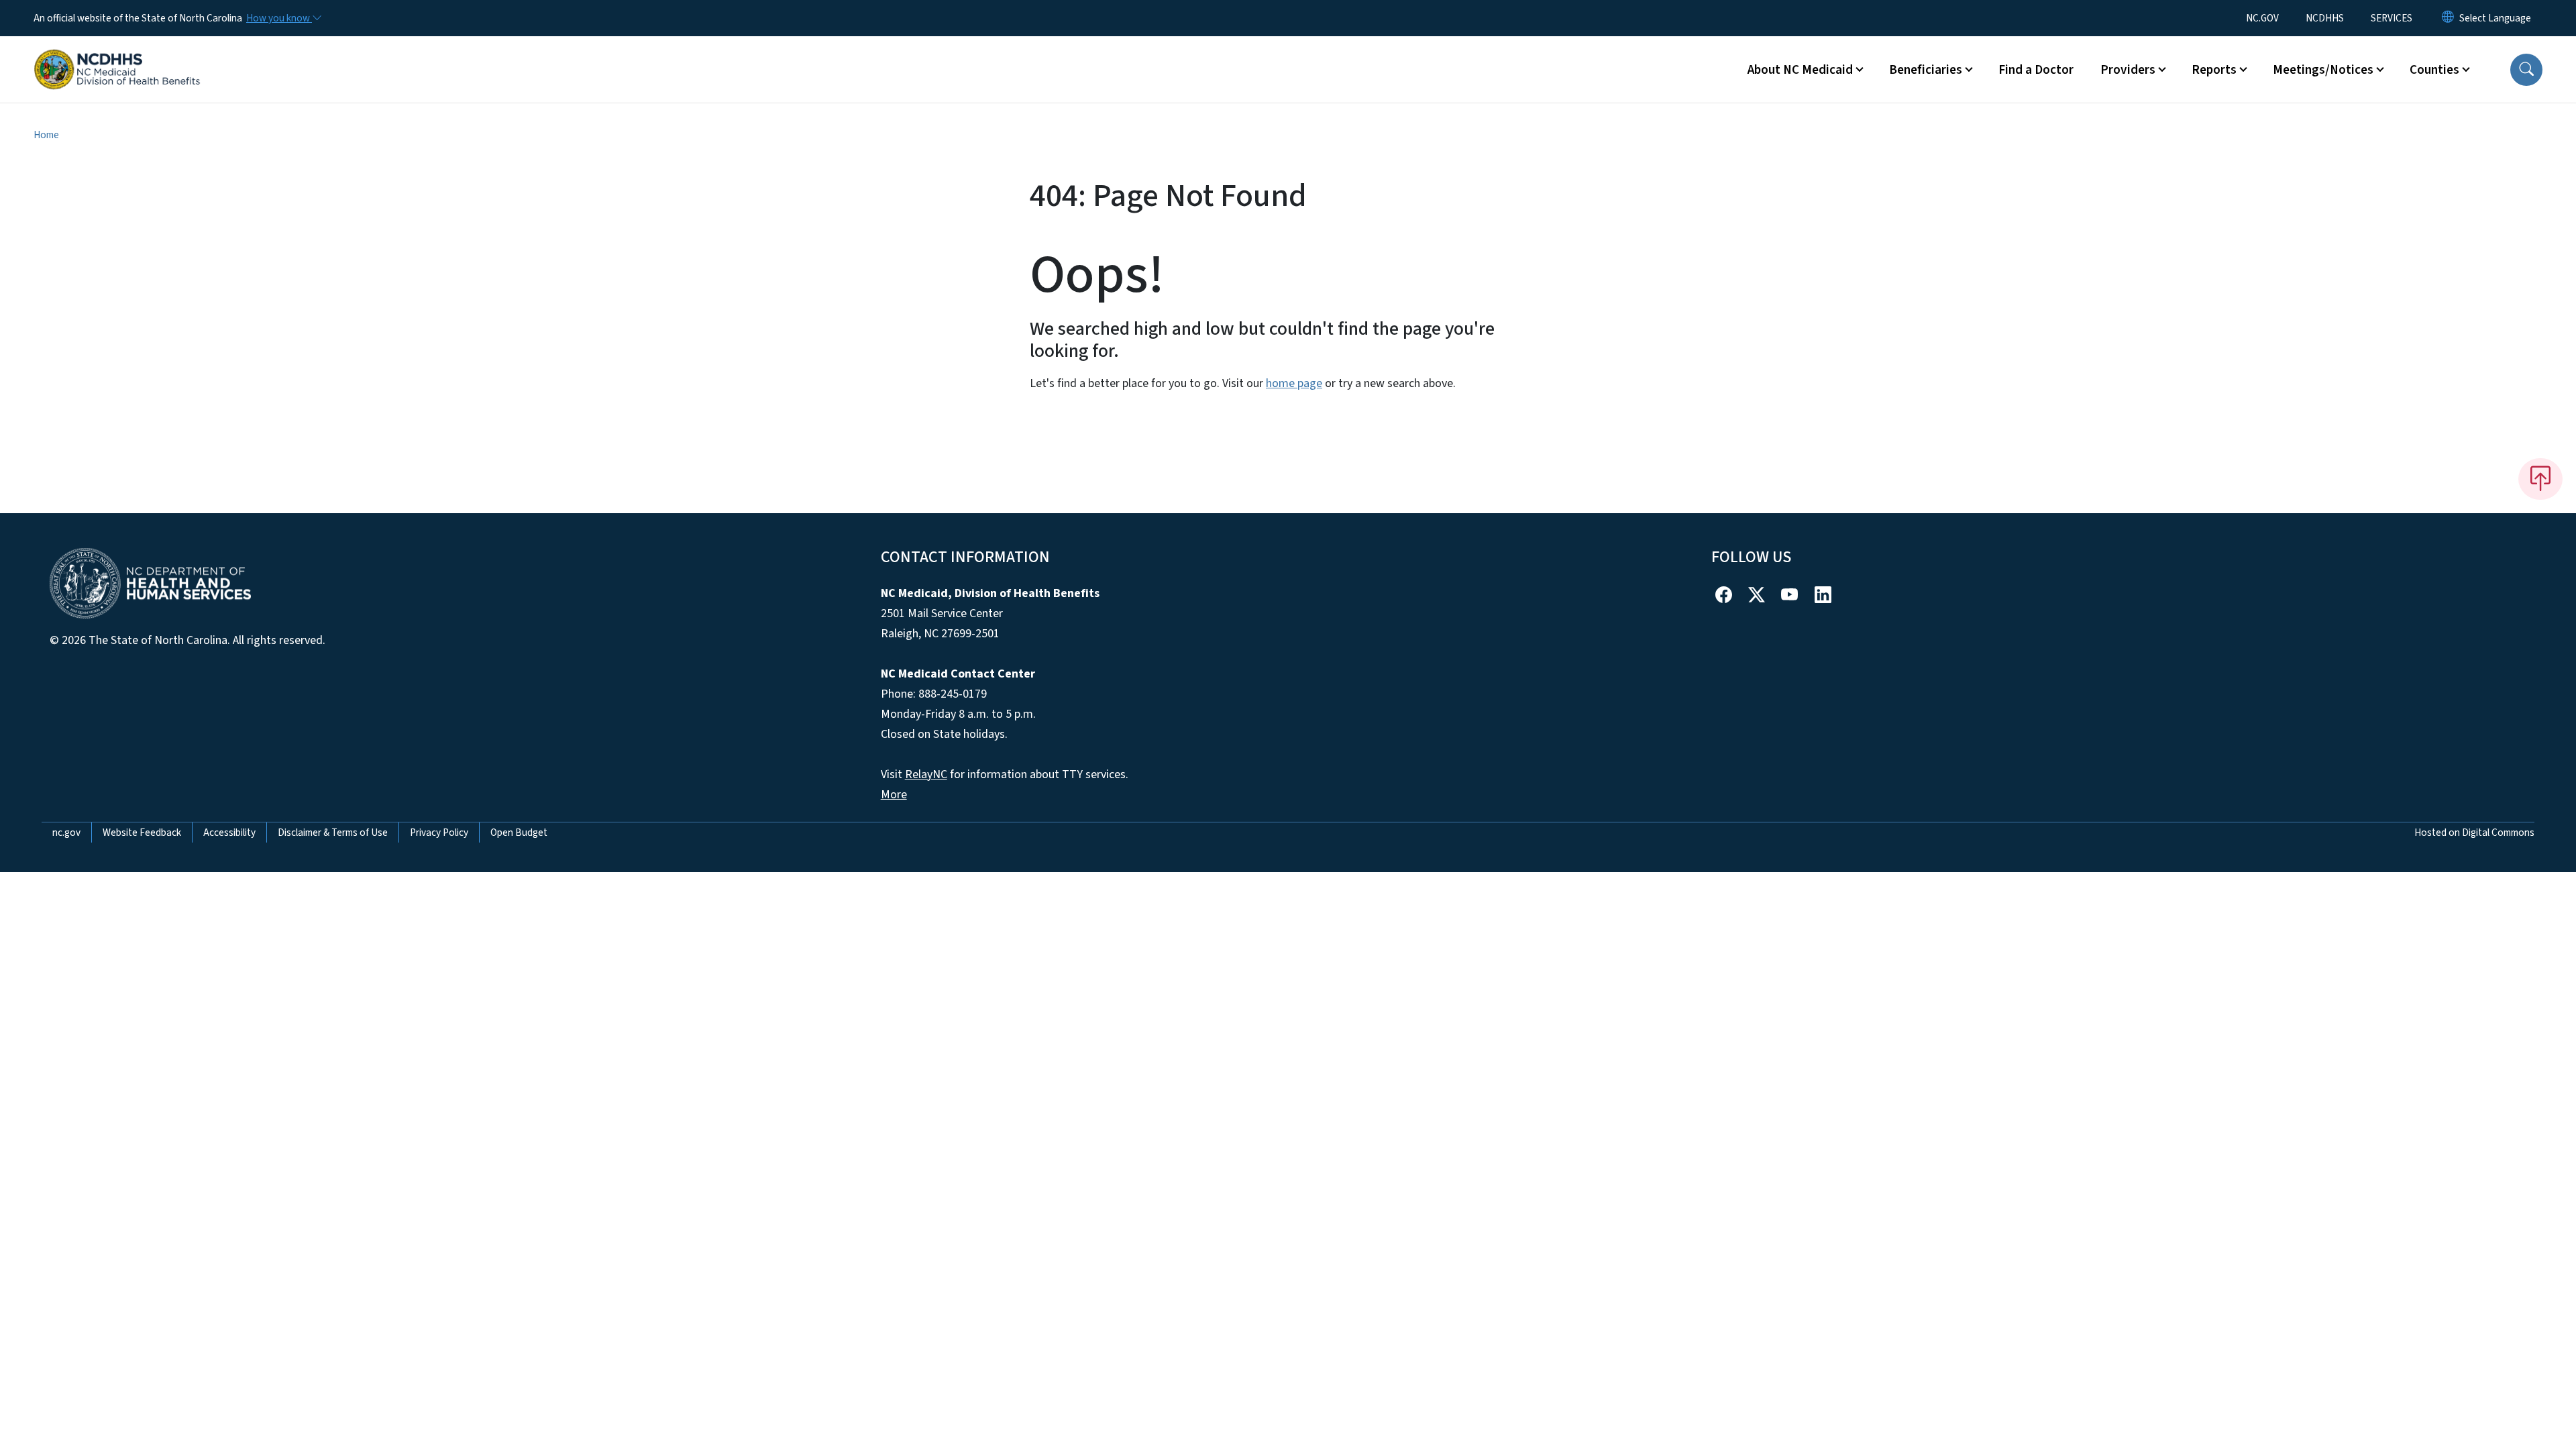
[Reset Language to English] (2448, 18)
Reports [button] (2214, 70)
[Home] (117, 54)
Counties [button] (2434, 70)
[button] (2526, 70)
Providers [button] (2128, 70)
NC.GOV (2262, 18)
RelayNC (926, 774)
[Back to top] (2540, 479)
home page (1294, 383)
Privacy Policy (439, 833)
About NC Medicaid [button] (1800, 70)
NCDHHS (2325, 18)
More (894, 795)
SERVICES (2392, 18)
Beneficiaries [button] (1926, 70)
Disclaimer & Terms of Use (333, 833)
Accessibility (229, 833)
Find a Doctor (2036, 70)
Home (46, 135)
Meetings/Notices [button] (2323, 70)
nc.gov (66, 833)
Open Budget (519, 833)
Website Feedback (142, 833)
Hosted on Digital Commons (2474, 833)
